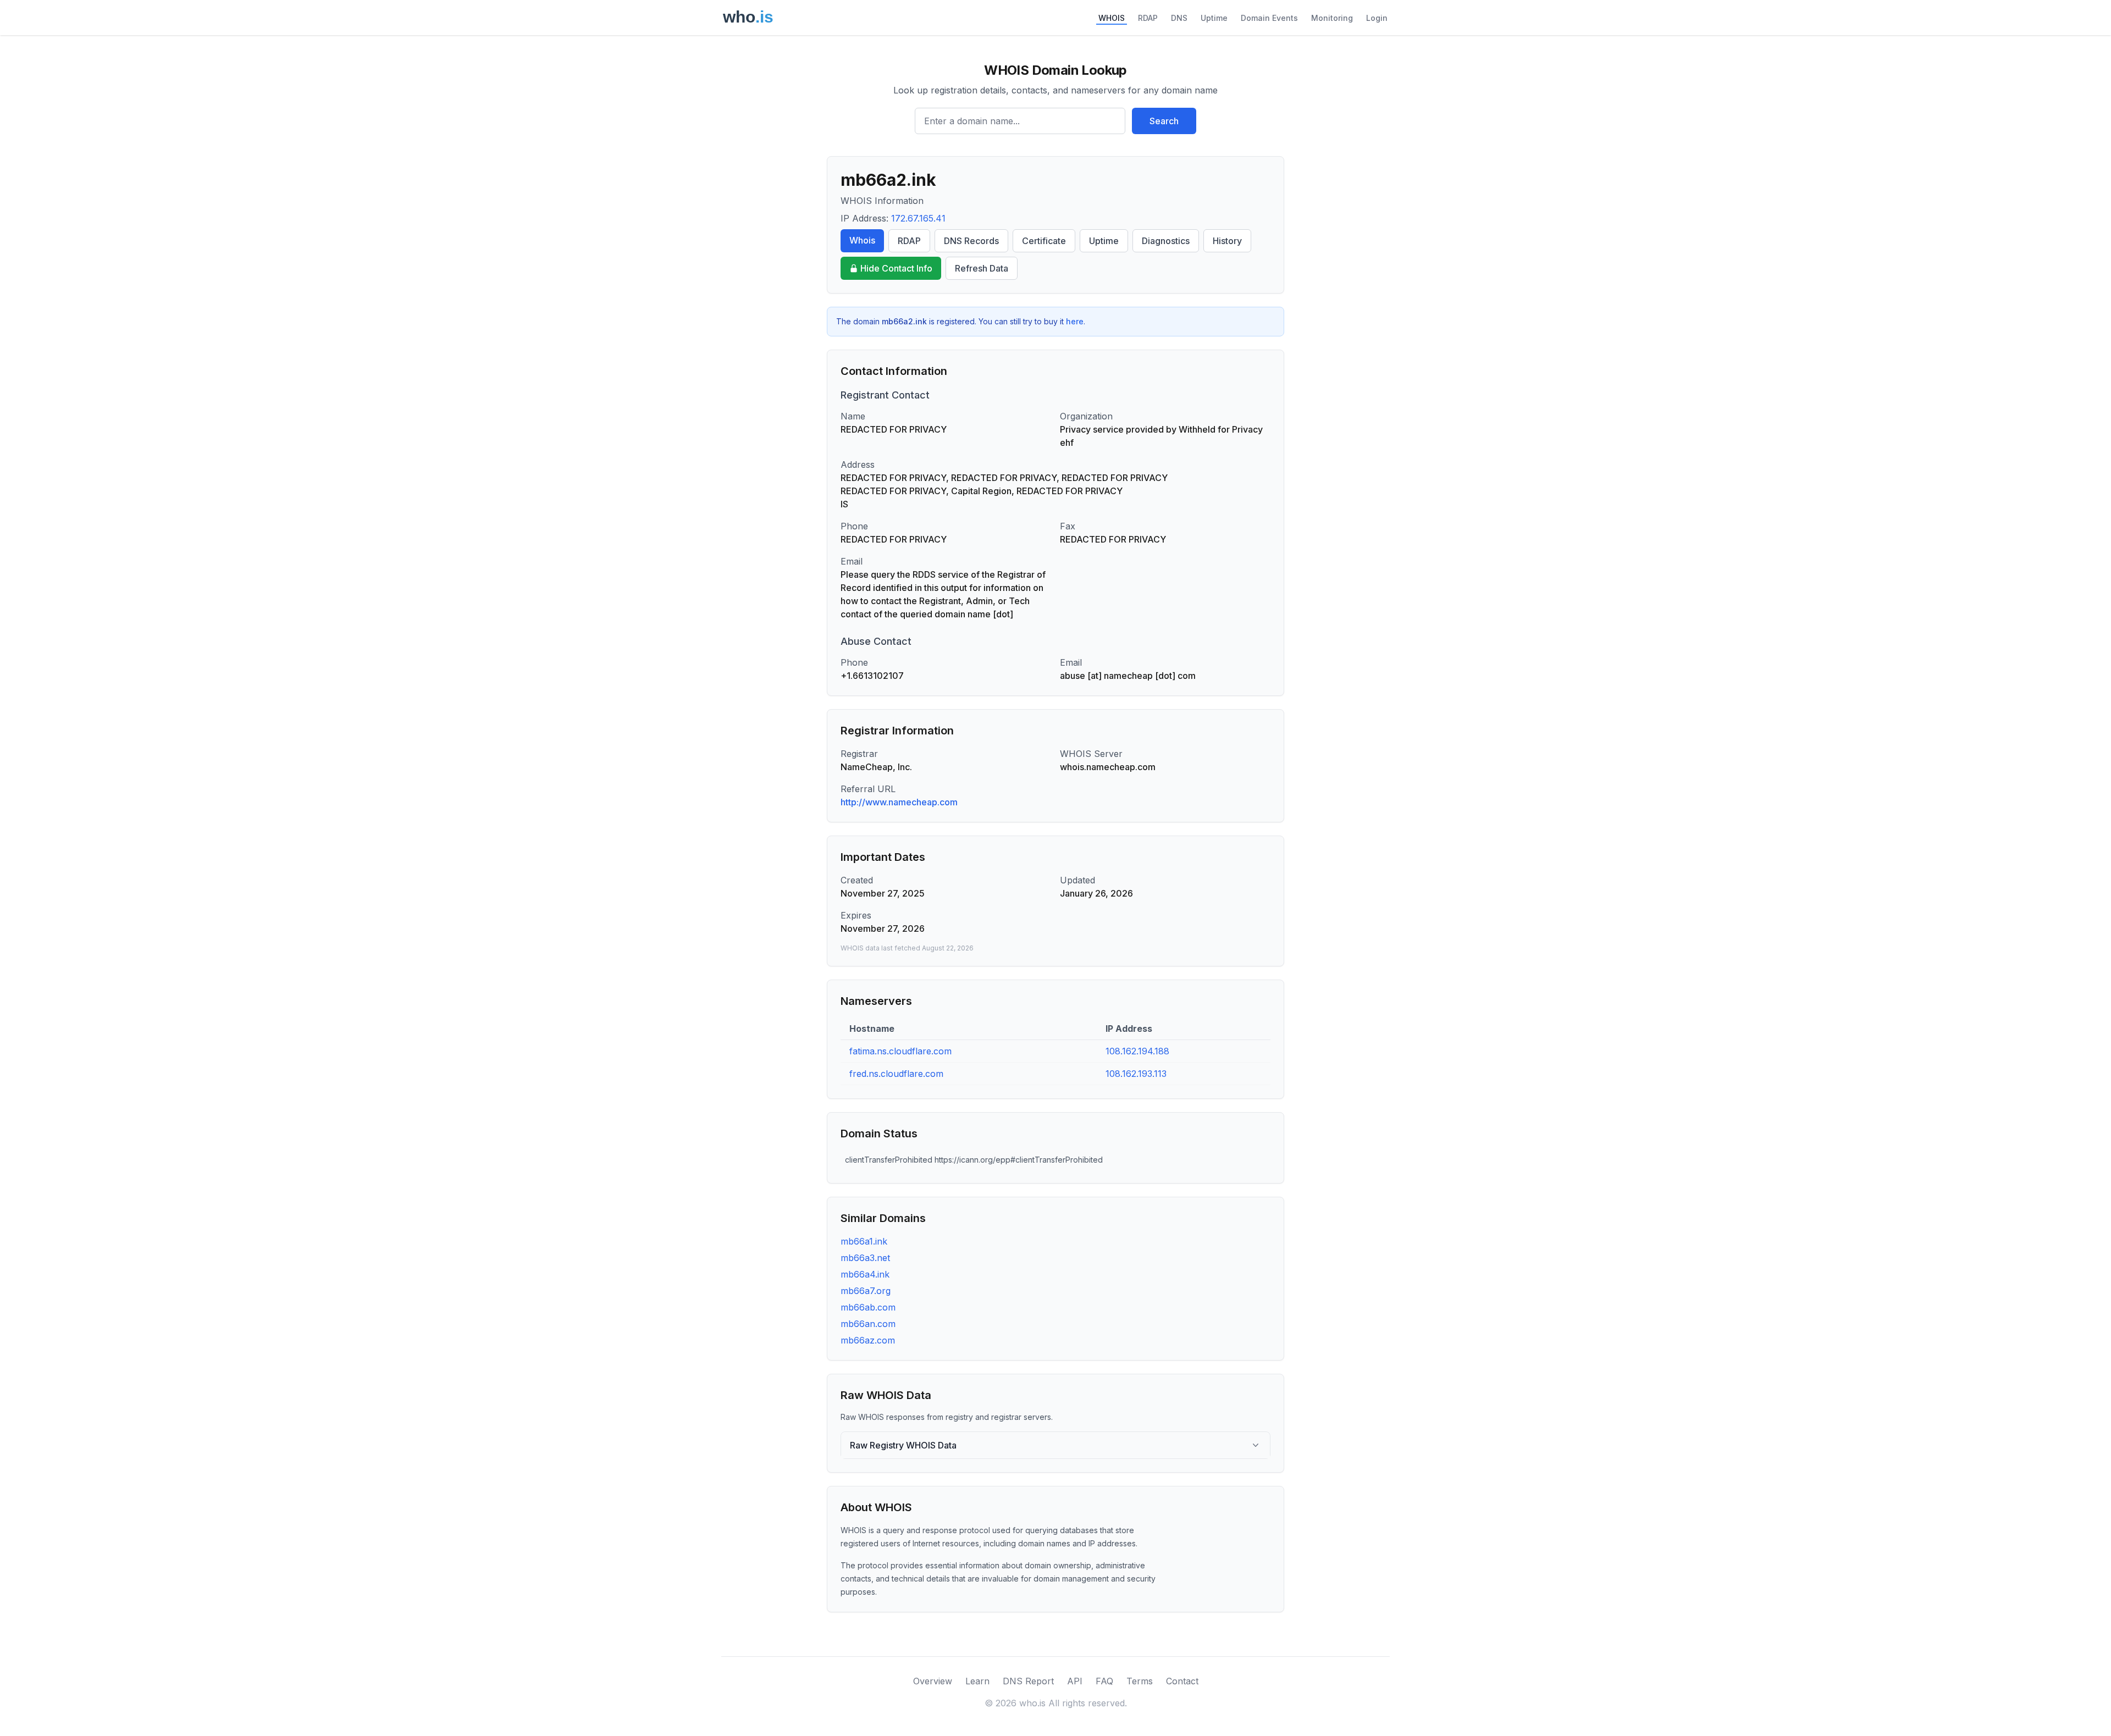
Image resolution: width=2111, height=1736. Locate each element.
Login (1377, 18)
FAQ (1104, 1681)
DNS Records (971, 241)
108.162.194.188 (1137, 1051)
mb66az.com (868, 1340)
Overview (933, 1681)
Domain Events (1269, 18)
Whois (862, 240)
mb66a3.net (865, 1258)
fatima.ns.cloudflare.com (900, 1051)
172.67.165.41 (918, 218)
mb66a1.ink (864, 1241)
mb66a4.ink (865, 1274)
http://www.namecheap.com (899, 802)
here (1075, 321)
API (1075, 1681)
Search (1164, 121)
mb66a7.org (866, 1291)
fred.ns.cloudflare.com (896, 1074)
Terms (1140, 1681)
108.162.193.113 (1136, 1074)
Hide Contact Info (896, 268)
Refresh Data (982, 268)
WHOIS (1112, 18)
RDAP (1148, 18)
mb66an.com (868, 1324)
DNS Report (1028, 1681)
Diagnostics (1166, 241)
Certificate (1044, 241)
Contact (1182, 1681)
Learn (977, 1681)
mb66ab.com (868, 1307)
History (1227, 241)
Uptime (1214, 18)
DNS (1179, 18)
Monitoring (1332, 18)
